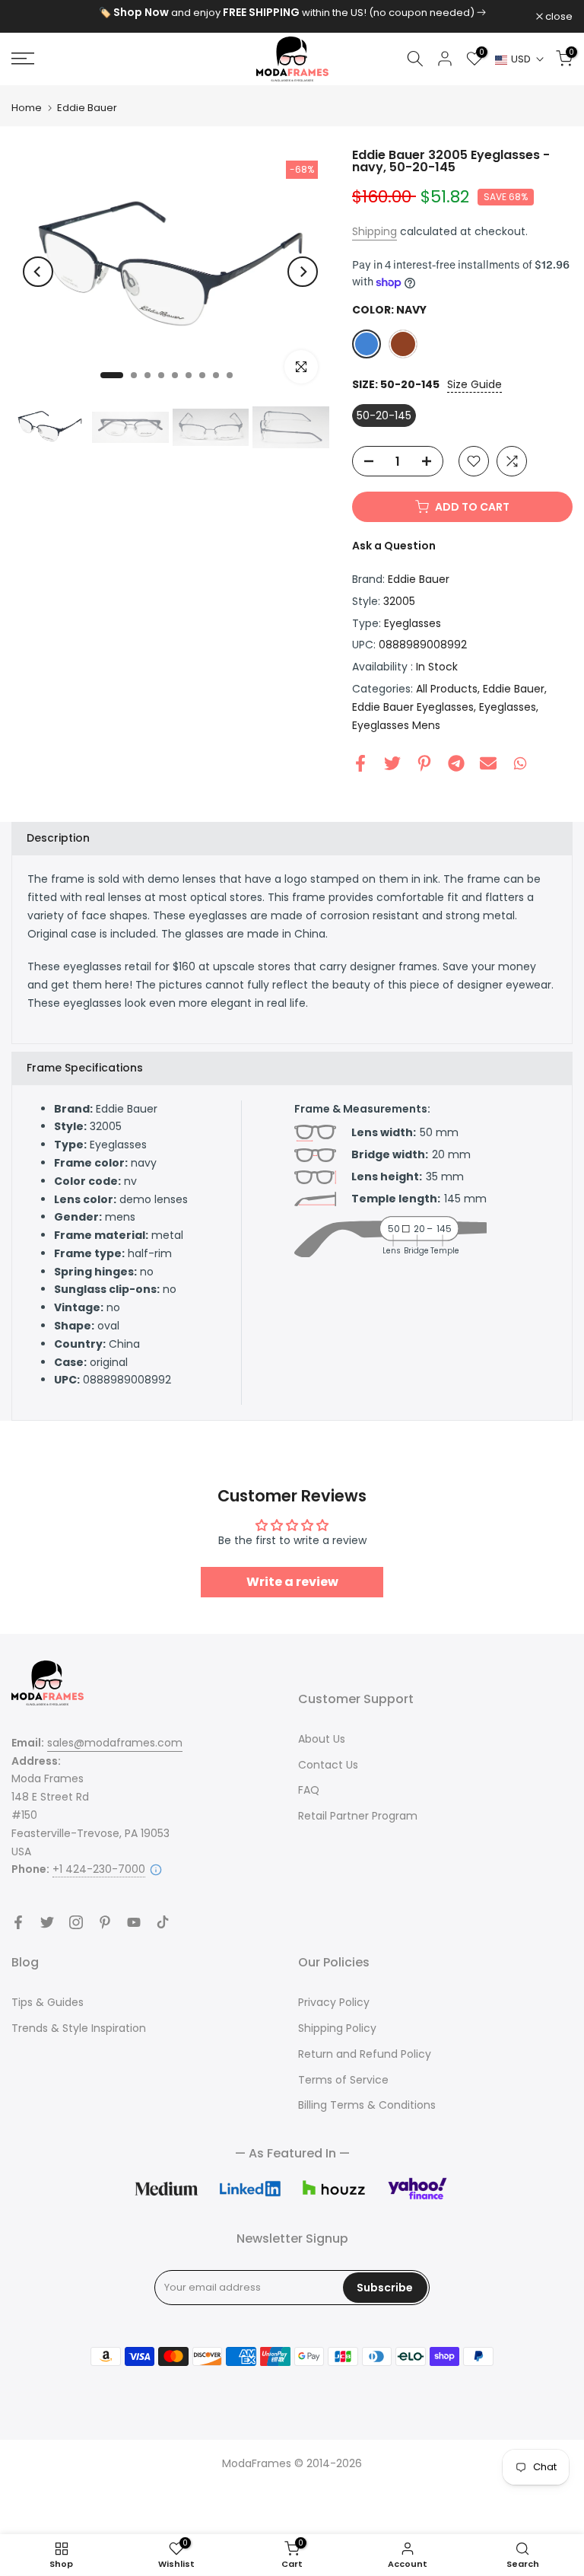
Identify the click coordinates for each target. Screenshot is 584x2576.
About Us (322, 1739)
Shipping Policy (337, 2028)
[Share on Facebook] (360, 763)
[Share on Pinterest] (424, 763)
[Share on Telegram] (456, 763)
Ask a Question (394, 546)
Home (27, 108)
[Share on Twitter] (392, 763)
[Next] (303, 272)
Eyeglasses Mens (396, 725)
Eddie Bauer (87, 108)
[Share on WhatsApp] (520, 763)
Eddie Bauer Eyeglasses (413, 707)
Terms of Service (343, 2080)
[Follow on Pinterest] (105, 1922)
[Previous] (38, 272)
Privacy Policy (334, 2002)
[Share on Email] (488, 763)
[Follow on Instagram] (76, 1922)
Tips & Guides (48, 2002)
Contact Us (328, 1765)
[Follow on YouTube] (134, 1922)
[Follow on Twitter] (47, 1922)
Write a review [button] (292, 1582)
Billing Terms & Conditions (367, 2105)
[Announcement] (292, 13)
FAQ (309, 1790)
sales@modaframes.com (115, 1743)
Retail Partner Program (358, 1816)
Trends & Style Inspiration (79, 2028)
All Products (447, 689)
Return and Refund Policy (365, 2054)
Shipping (375, 231)
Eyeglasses (413, 623)
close (33, 16)
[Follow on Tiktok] (163, 1922)
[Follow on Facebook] (18, 1922)
